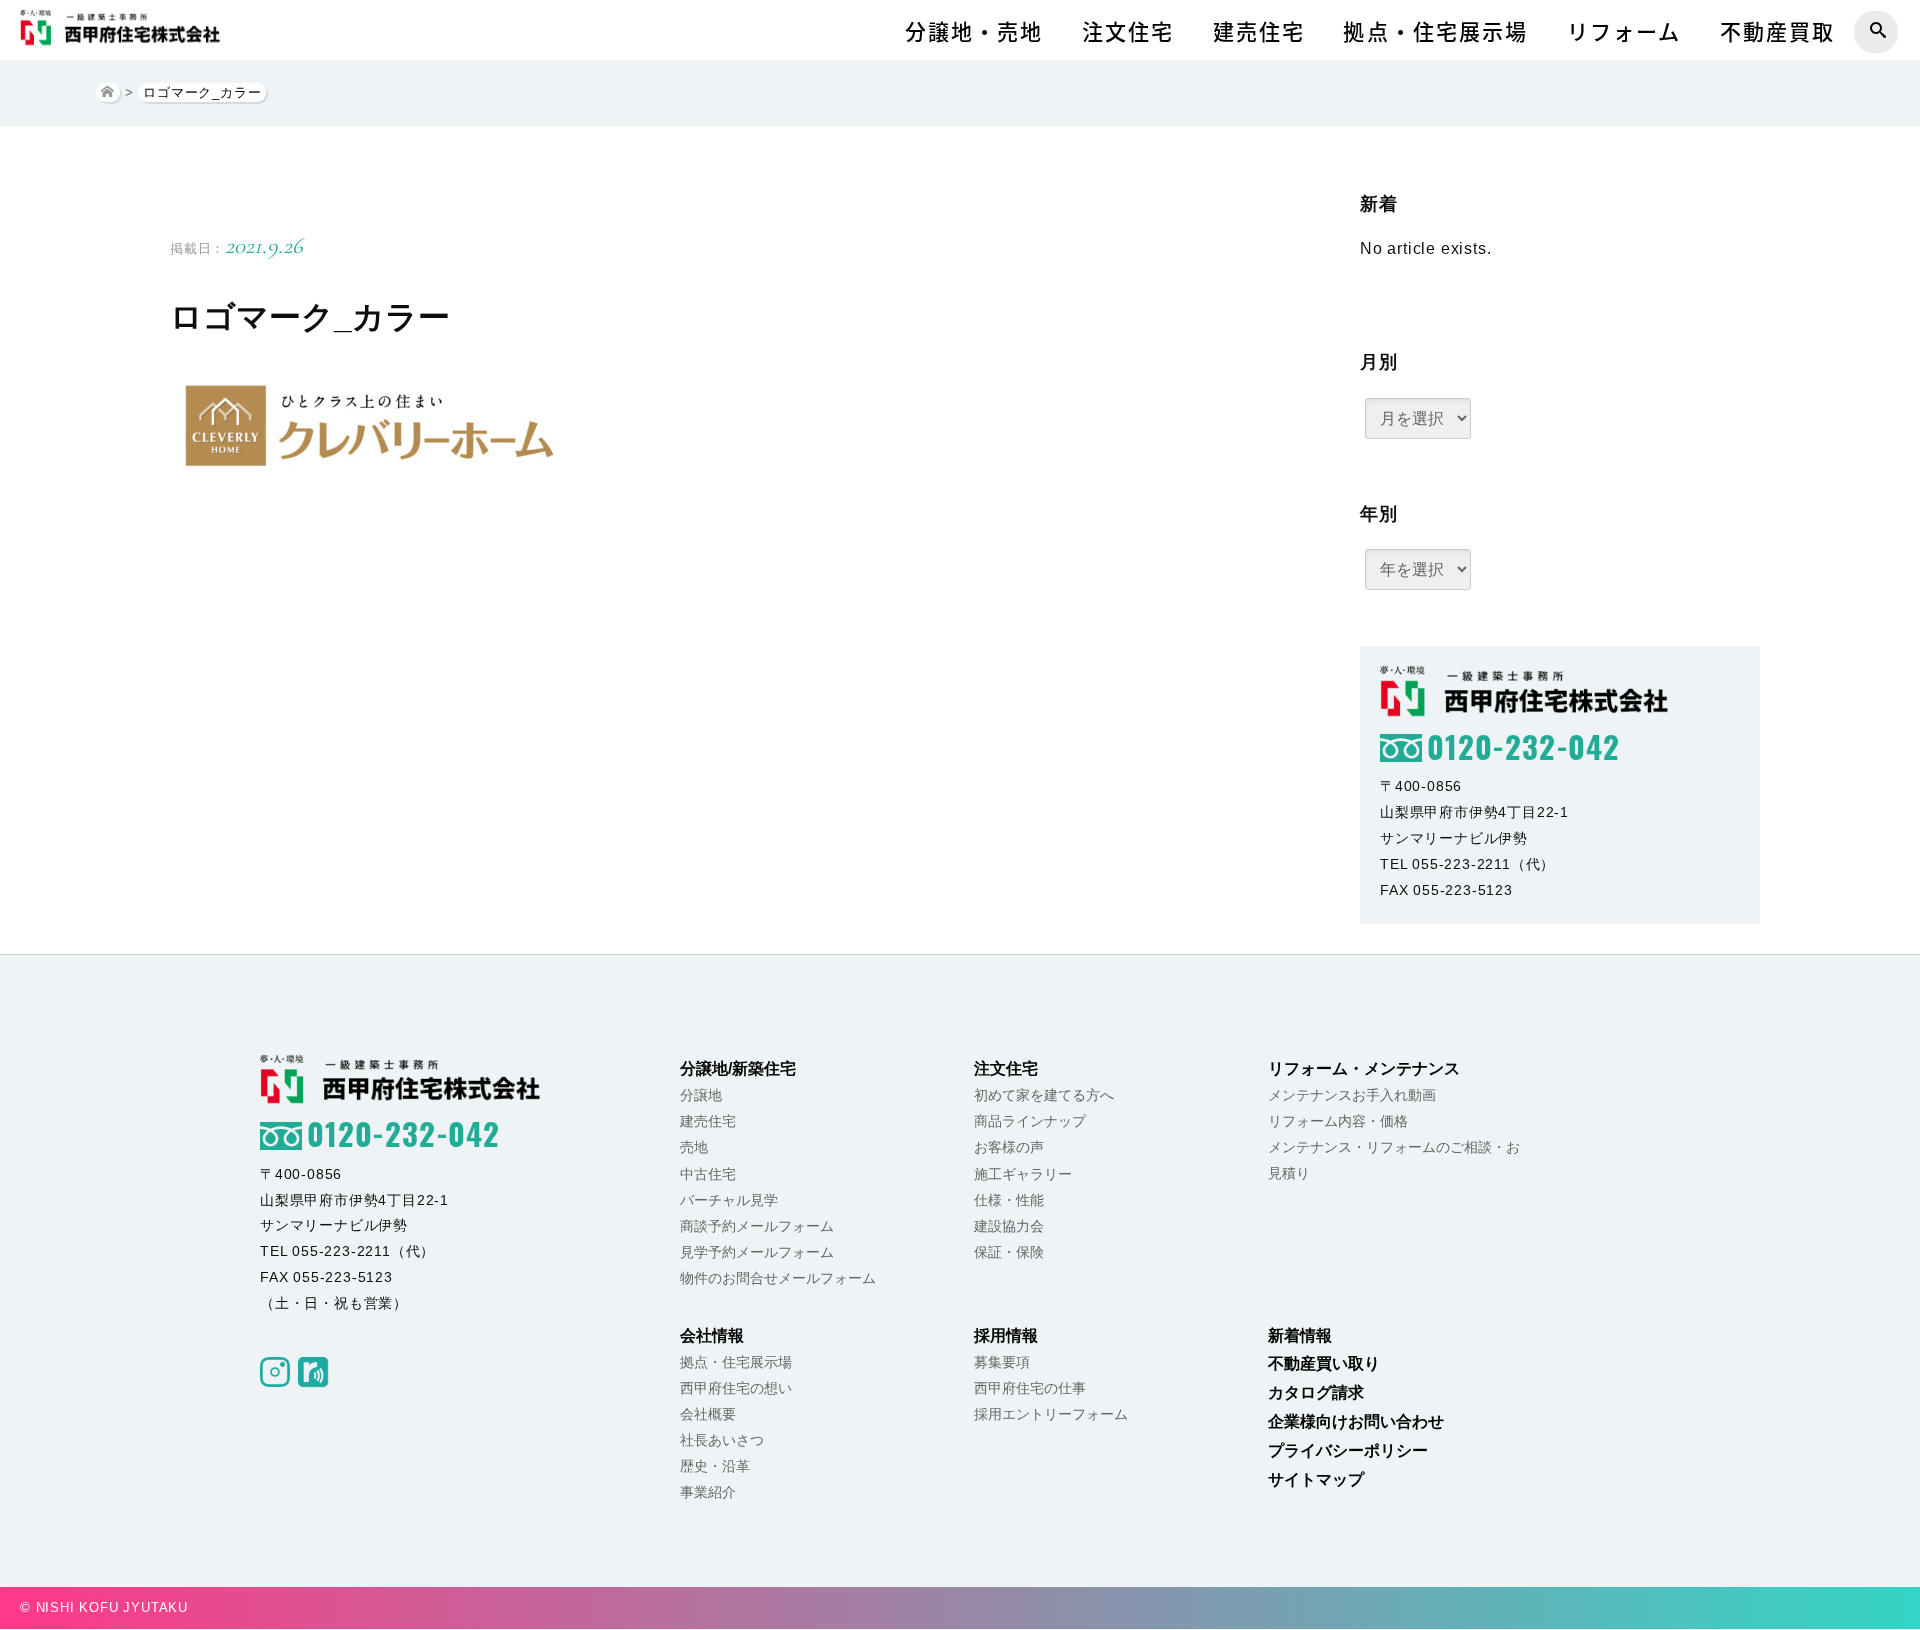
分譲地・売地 (974, 31)
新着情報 (1300, 1335)
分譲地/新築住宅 (738, 1068)
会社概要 (708, 1414)
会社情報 (712, 1335)
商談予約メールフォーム (757, 1226)
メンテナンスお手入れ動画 (1352, 1095)
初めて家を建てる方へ (1044, 1095)
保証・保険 (1009, 1252)
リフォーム (1624, 31)
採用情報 (1006, 1335)
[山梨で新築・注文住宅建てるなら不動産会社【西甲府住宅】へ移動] (108, 92)
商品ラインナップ (1030, 1121)
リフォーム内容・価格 (1338, 1121)
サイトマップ (1316, 1479)
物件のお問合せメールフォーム (778, 1278)
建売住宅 (1259, 31)
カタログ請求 (1316, 1392)
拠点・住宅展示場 (1435, 31)
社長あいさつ (722, 1440)
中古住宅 (708, 1174)
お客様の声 (1009, 1147)
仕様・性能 (1009, 1200)
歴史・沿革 (715, 1466)
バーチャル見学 (729, 1200)
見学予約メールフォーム (757, 1252)
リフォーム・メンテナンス (1364, 1068)
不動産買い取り (1324, 1363)
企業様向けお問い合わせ (1356, 1421)
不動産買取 (1778, 31)
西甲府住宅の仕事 (1030, 1388)
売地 (694, 1147)
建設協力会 (1009, 1226)
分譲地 (701, 1095)
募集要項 (1002, 1362)
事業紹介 (708, 1492)
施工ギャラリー (1023, 1174)
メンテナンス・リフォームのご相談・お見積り (1394, 1160)
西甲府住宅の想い (736, 1388)
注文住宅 (1128, 31)
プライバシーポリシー (1348, 1450)
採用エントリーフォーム (1051, 1414)
